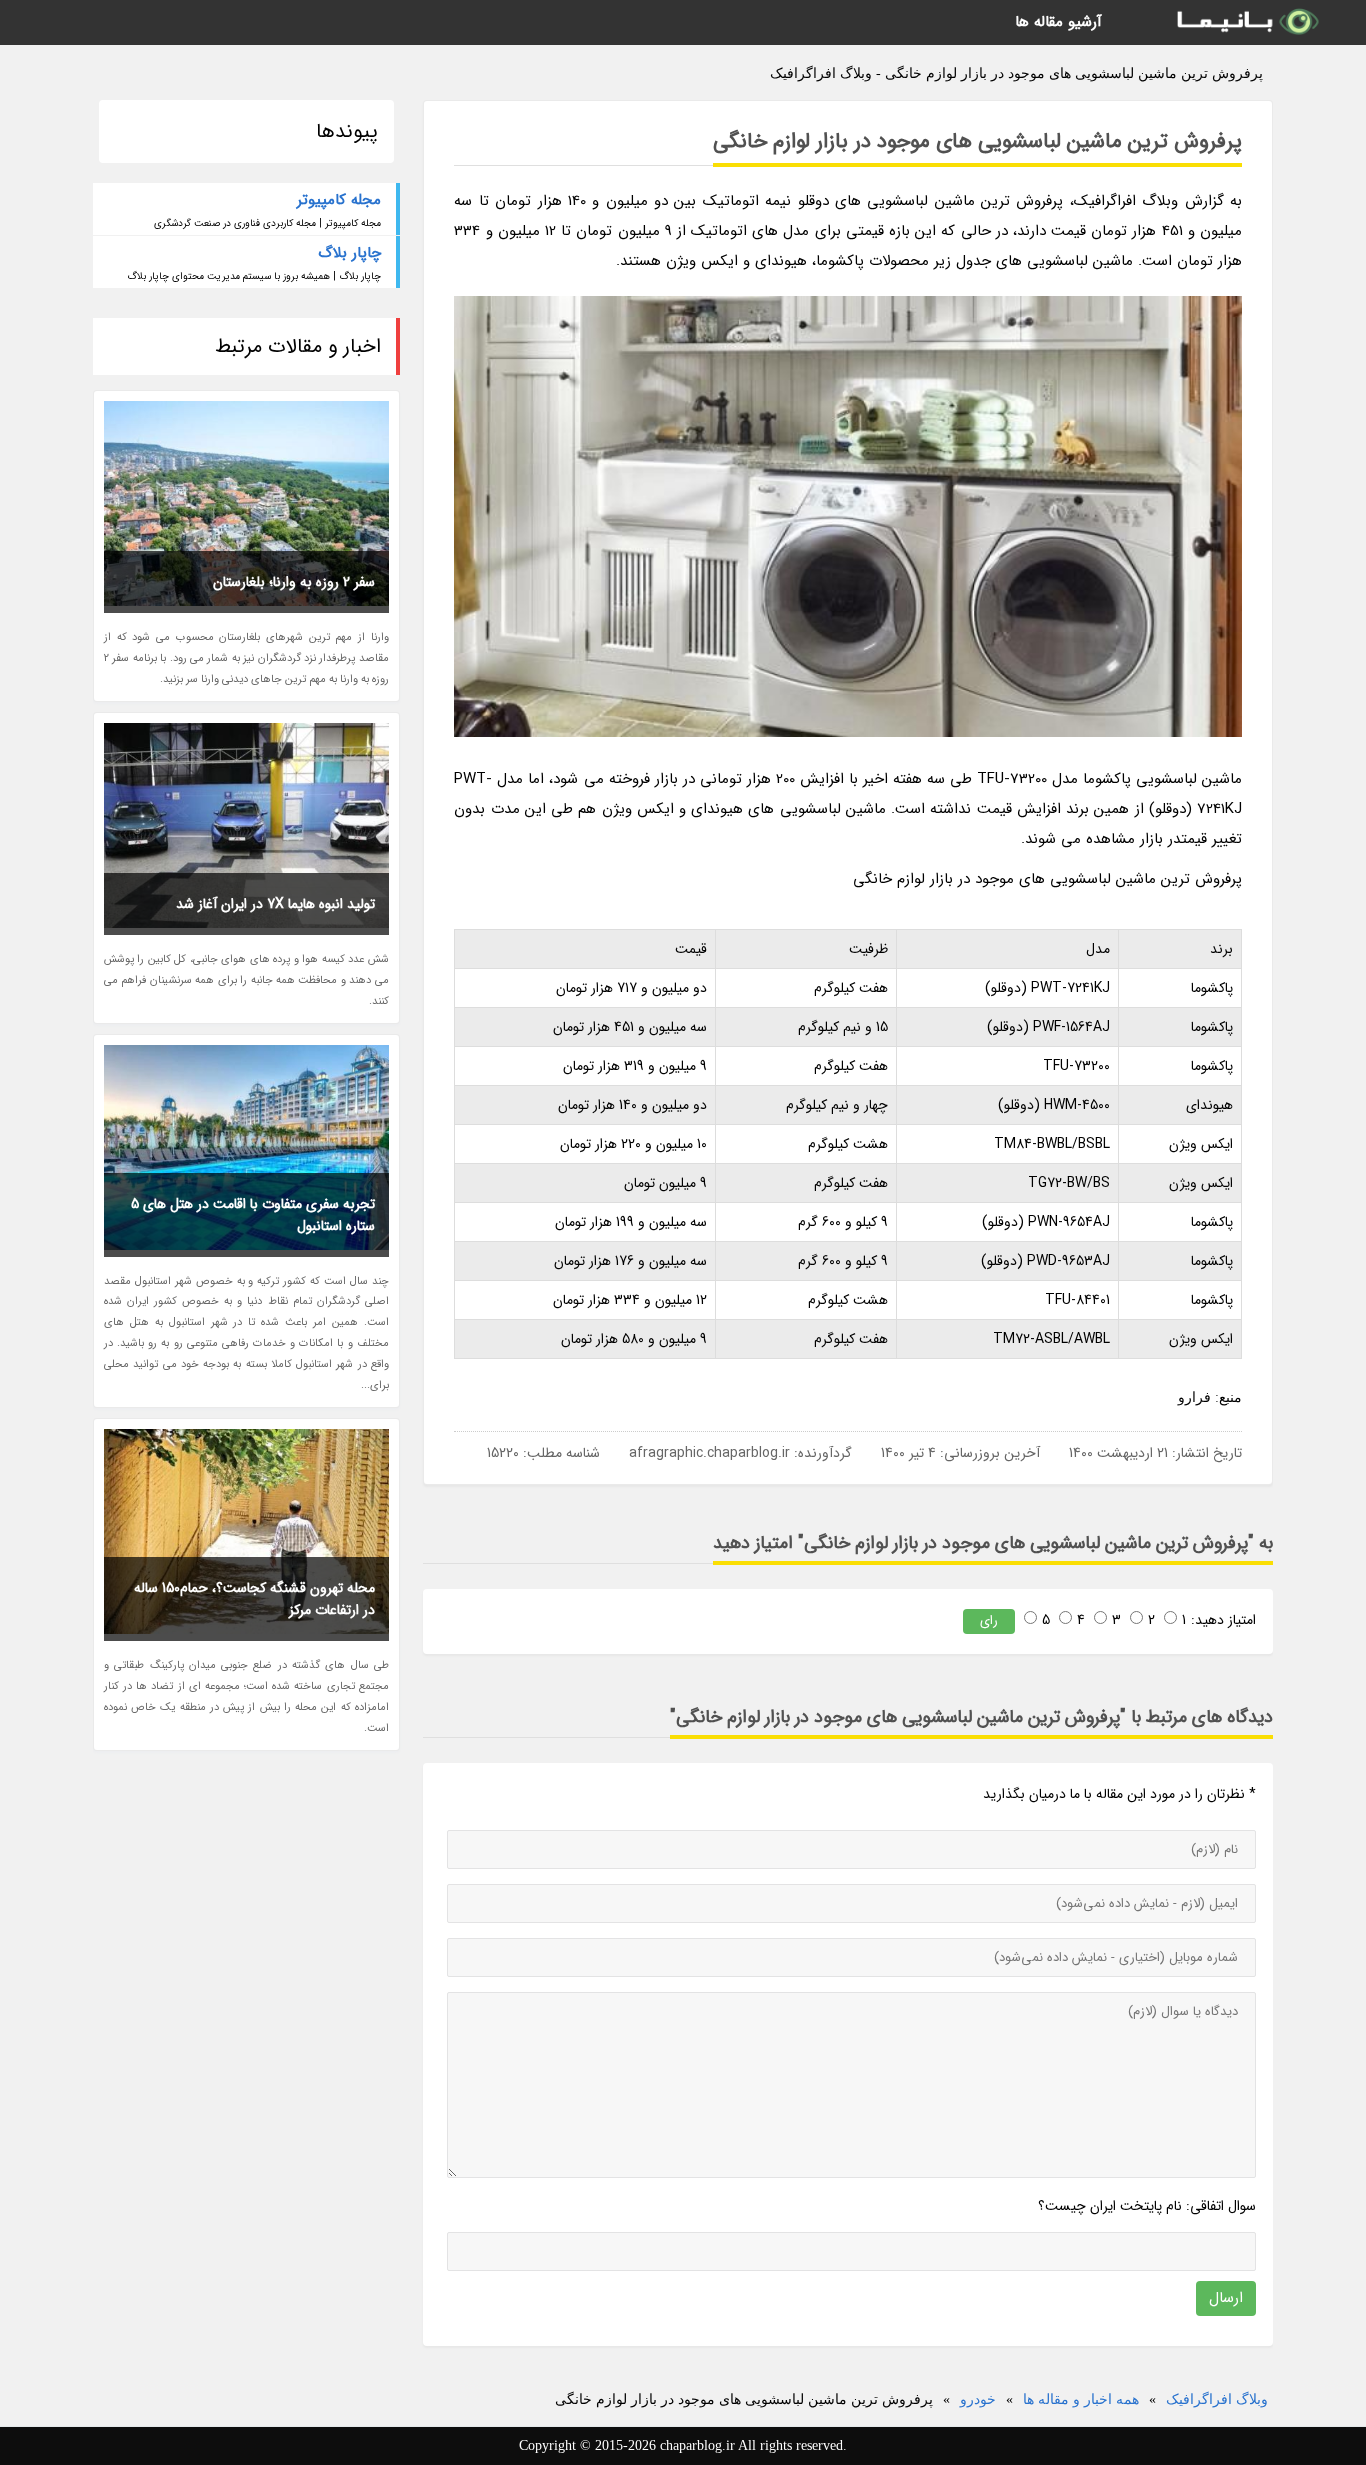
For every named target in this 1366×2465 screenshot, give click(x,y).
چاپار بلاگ (349, 253)
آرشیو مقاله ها (1058, 22)
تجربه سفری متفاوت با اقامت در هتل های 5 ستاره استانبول (253, 1215)
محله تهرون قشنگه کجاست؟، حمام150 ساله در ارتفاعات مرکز (254, 1599)
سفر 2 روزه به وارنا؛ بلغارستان (294, 582)
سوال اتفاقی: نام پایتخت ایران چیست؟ (1147, 2206)
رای (989, 1620)
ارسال (1226, 2298)
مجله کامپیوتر (339, 200)
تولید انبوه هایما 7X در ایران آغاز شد (275, 904)
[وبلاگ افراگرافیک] (1246, 22)
